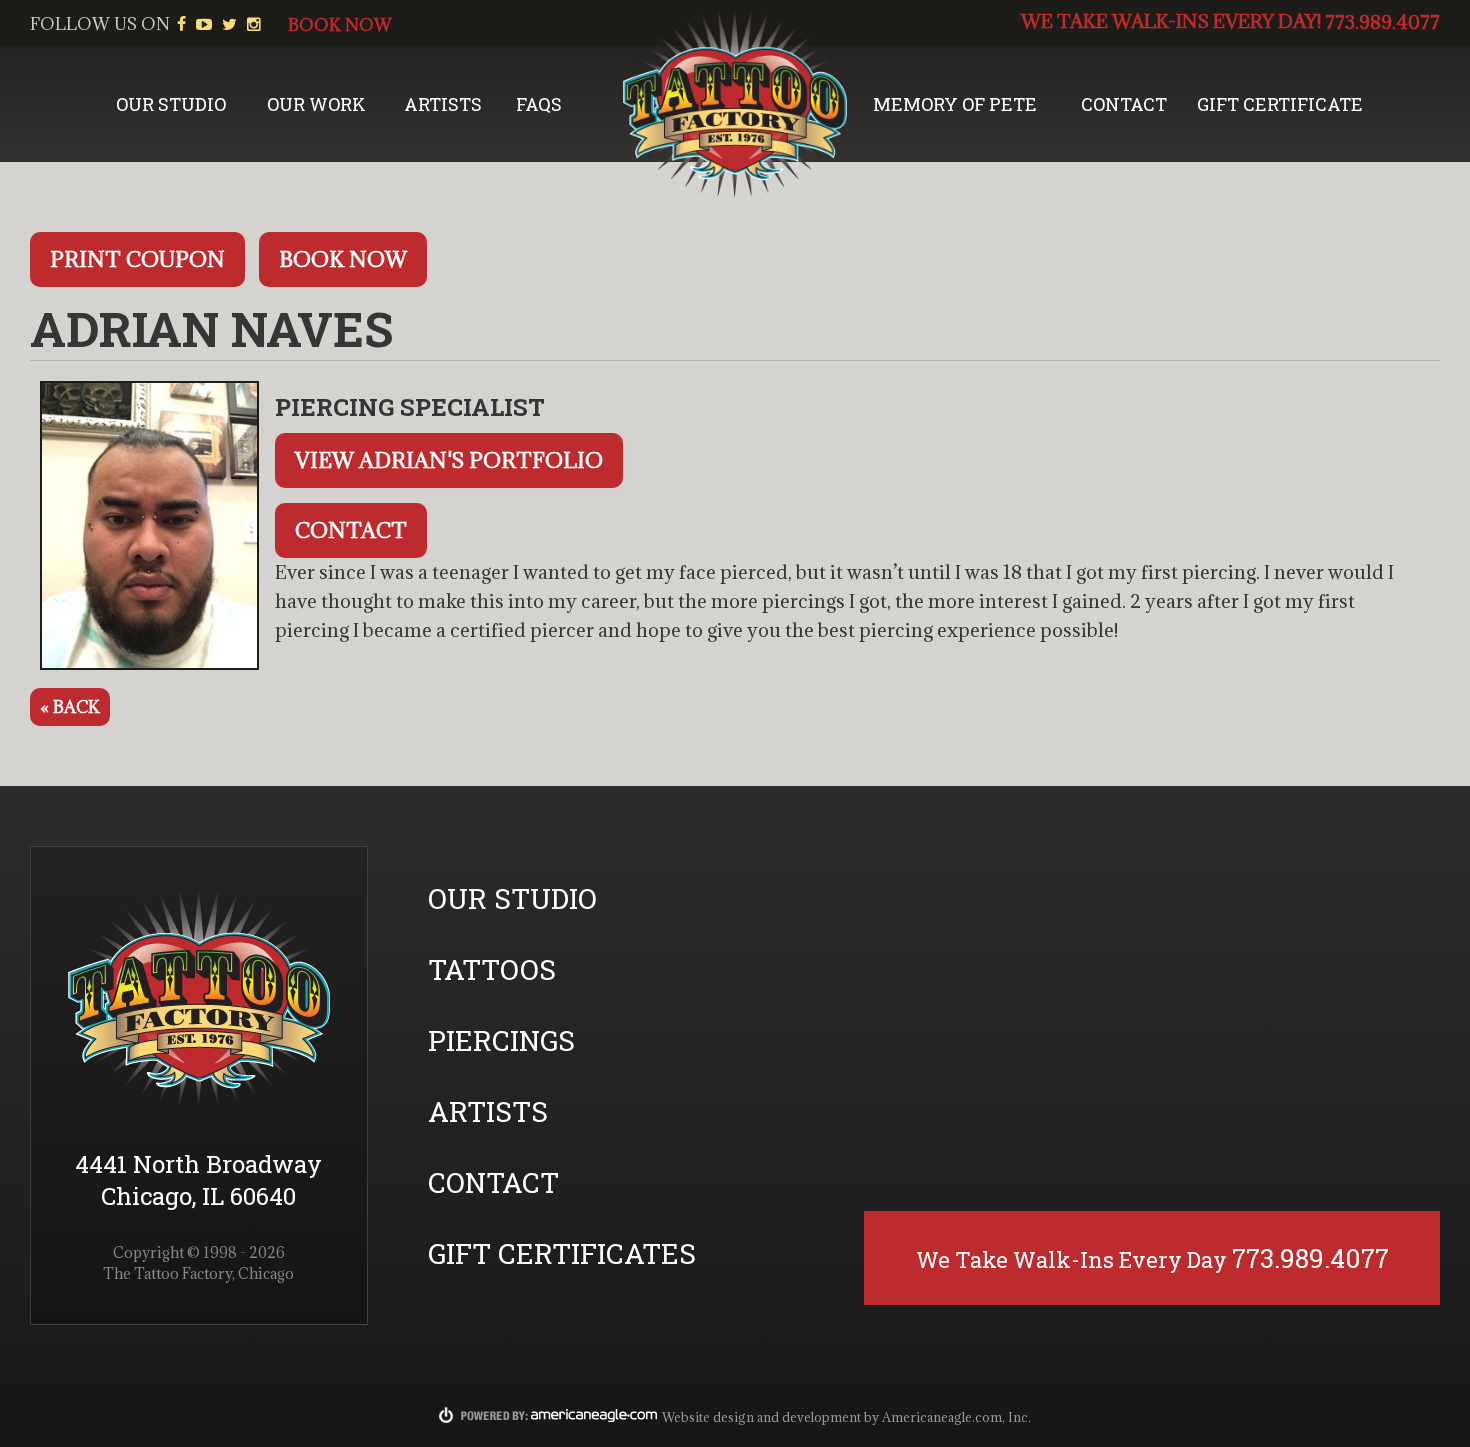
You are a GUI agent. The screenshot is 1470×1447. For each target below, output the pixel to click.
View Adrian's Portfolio (449, 460)
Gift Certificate (1280, 104)
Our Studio (171, 104)
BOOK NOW (340, 25)
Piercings (501, 1040)
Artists (443, 104)
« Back (70, 707)
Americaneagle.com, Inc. (956, 1417)
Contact (1124, 104)
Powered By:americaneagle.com (548, 1415)
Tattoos (492, 969)
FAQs (539, 104)
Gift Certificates (562, 1253)
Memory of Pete (955, 104)
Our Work (316, 104)
